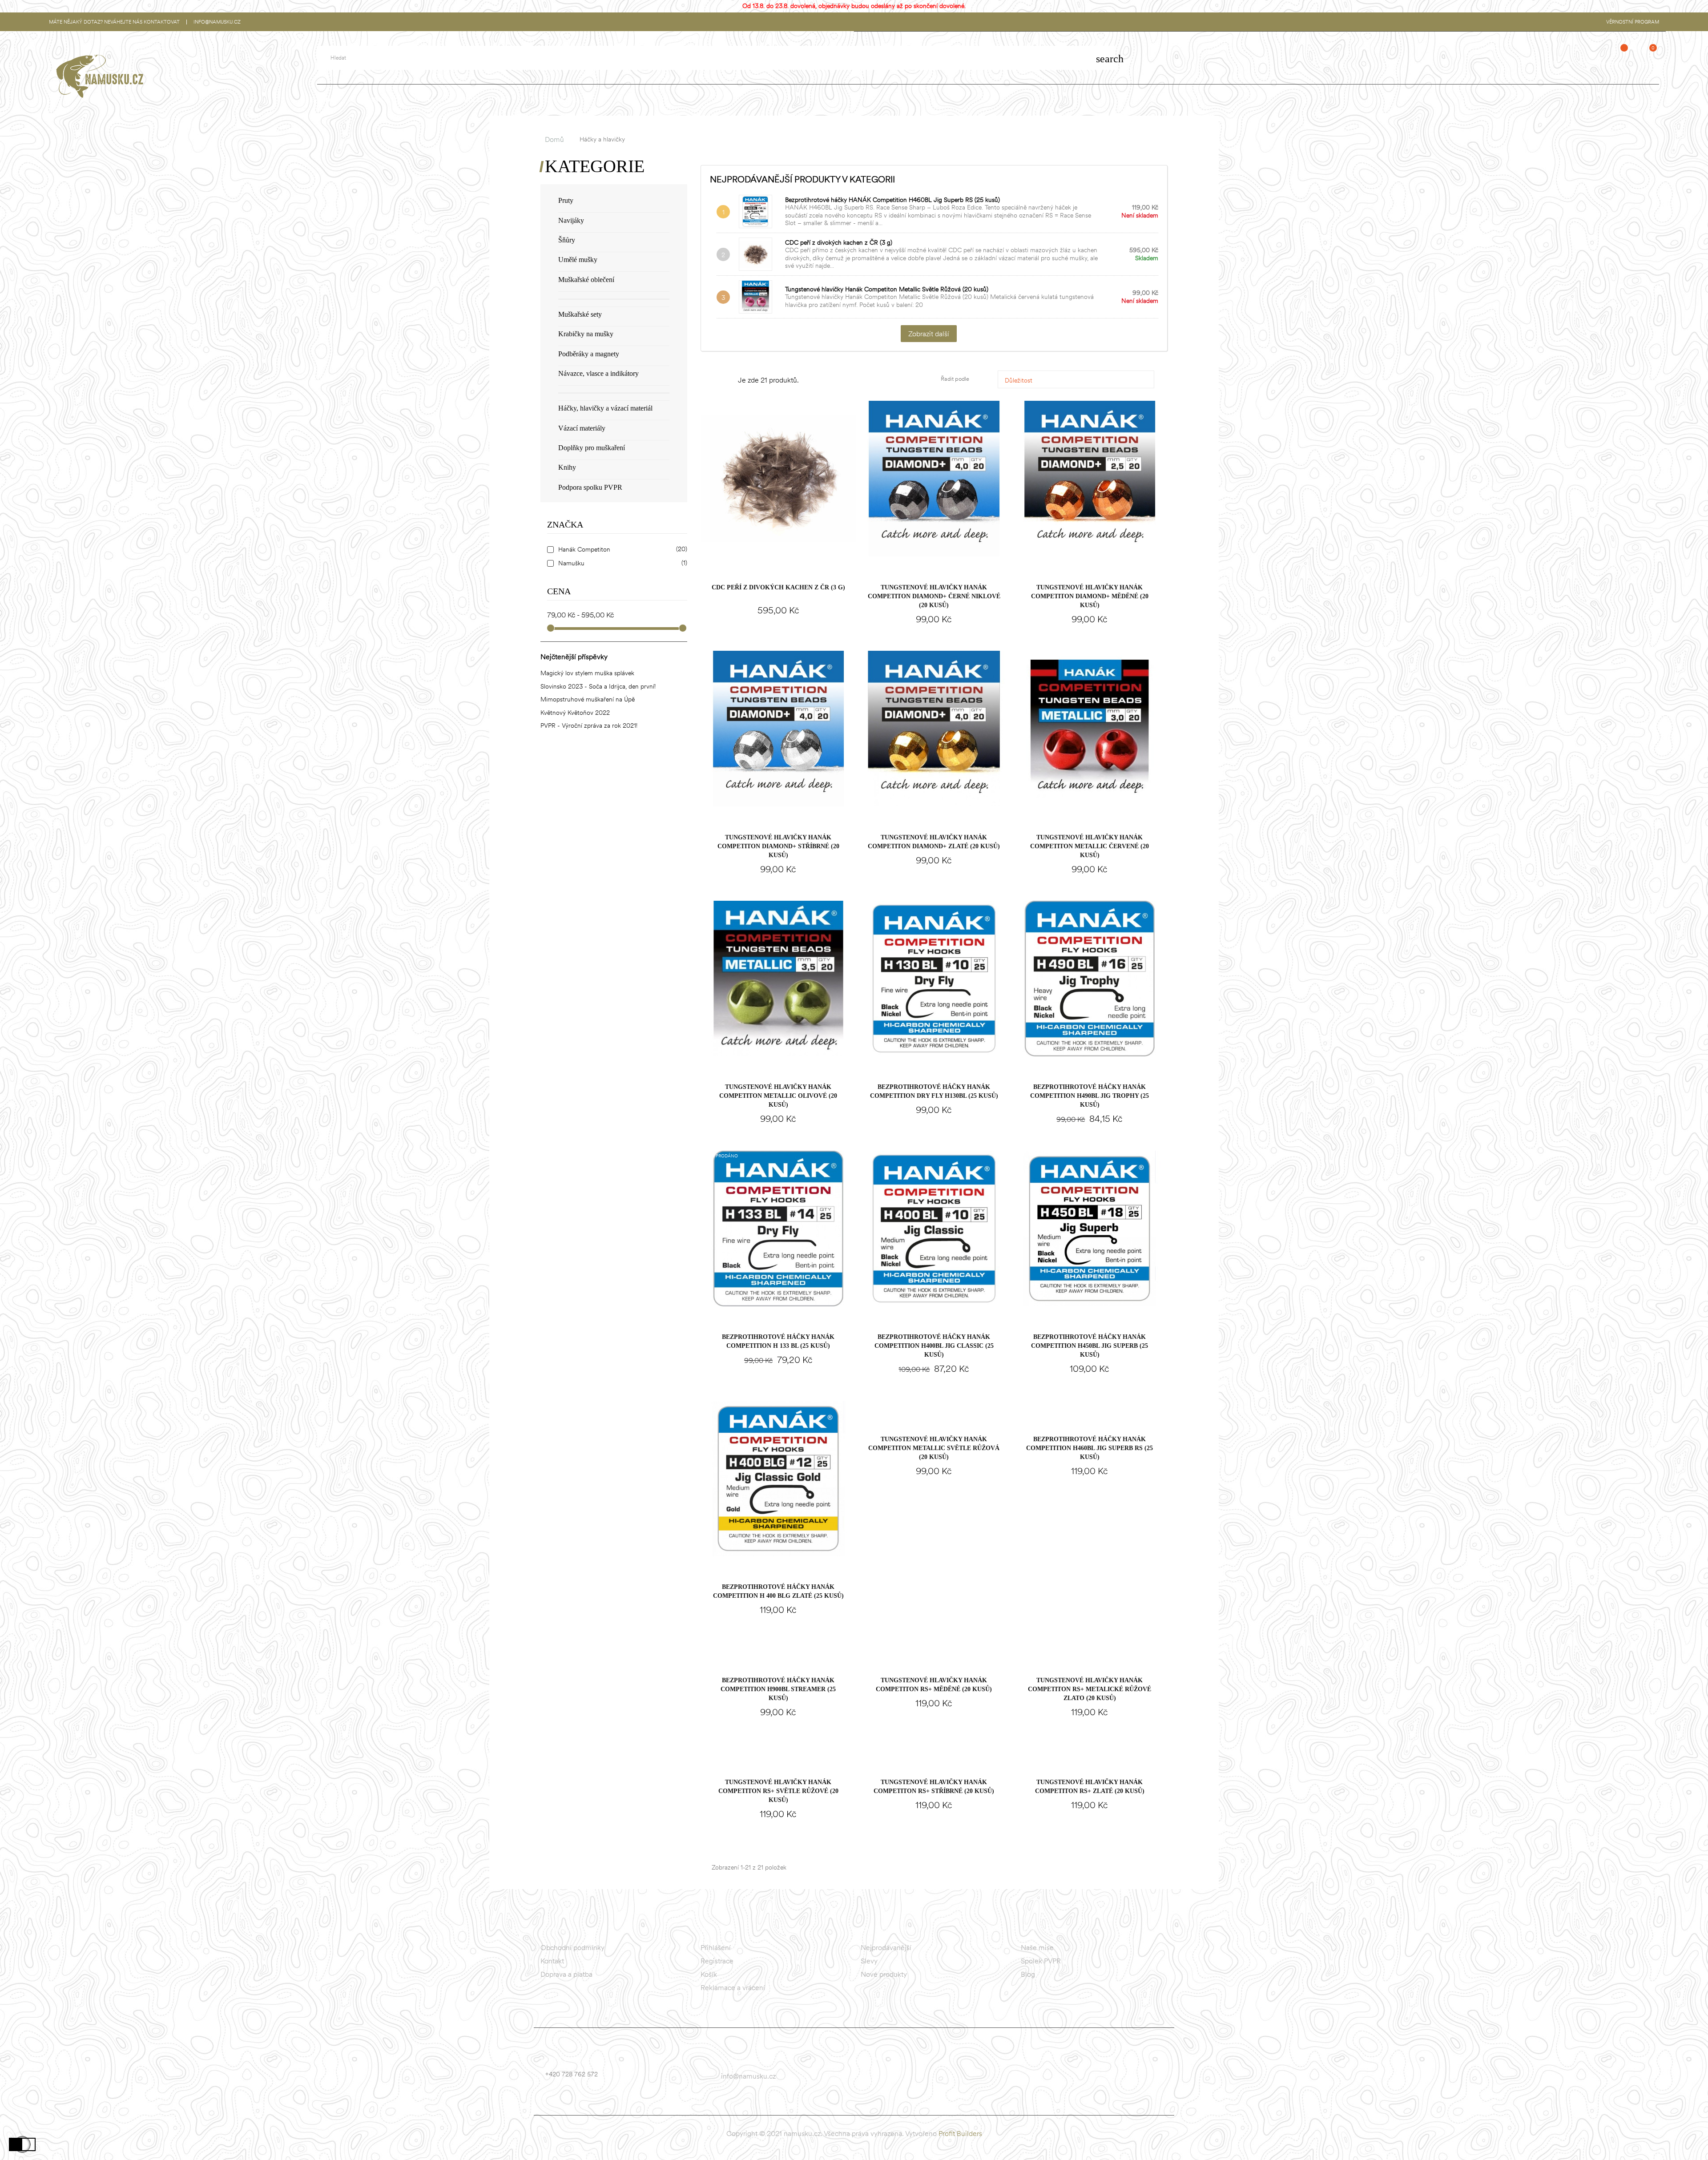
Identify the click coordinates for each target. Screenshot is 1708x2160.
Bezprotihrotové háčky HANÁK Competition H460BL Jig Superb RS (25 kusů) (892, 200)
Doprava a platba (566, 1974)
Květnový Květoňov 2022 (575, 713)
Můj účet (1563, 63)
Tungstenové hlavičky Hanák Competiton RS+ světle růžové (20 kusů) (778, 1791)
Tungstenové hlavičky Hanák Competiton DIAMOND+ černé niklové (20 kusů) (934, 596)
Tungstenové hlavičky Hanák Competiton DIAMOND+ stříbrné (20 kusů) (778, 846)
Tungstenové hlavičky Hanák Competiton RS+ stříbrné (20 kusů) (934, 1787)
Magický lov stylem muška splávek (587, 673)
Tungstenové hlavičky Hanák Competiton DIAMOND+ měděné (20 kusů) (1090, 596)
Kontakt (552, 1961)
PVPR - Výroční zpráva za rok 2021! (589, 725)
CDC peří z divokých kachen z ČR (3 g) (839, 242)
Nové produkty (884, 1974)
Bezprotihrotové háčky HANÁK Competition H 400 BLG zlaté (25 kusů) (778, 1591)
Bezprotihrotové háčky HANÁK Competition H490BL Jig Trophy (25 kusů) (1090, 1096)
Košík (709, 1974)
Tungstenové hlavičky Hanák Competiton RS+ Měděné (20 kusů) (934, 1685)
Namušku (621, 563)
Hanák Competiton (621, 550)
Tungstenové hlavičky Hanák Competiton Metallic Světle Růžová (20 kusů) (887, 289)
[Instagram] (886, 2079)
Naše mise (1037, 1947)
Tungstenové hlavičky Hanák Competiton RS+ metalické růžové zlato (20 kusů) (1090, 1689)
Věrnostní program (1633, 22)
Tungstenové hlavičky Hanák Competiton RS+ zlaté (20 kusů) (1090, 1787)
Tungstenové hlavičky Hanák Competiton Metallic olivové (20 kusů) (778, 1096)
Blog (1028, 1974)
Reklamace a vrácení (733, 1987)
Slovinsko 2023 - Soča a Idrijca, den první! (598, 686)
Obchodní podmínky (572, 1947)
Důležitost (1078, 380)
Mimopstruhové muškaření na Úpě (588, 699)
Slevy (869, 1961)
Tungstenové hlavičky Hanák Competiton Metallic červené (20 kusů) (1090, 846)
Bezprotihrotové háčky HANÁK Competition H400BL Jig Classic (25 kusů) (934, 1346)
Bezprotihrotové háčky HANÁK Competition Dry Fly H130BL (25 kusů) (934, 1091)
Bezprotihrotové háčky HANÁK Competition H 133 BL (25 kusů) (778, 1341)
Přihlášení (716, 1947)
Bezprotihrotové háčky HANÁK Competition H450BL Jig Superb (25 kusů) (1090, 1346)
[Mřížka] (715, 381)
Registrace (717, 1961)
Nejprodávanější (886, 1947)
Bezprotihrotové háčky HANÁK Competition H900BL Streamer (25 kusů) (778, 1689)
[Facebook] (869, 2079)
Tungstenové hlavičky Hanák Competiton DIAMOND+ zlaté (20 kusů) (934, 842)
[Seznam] (728, 381)
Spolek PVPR (1041, 1961)
